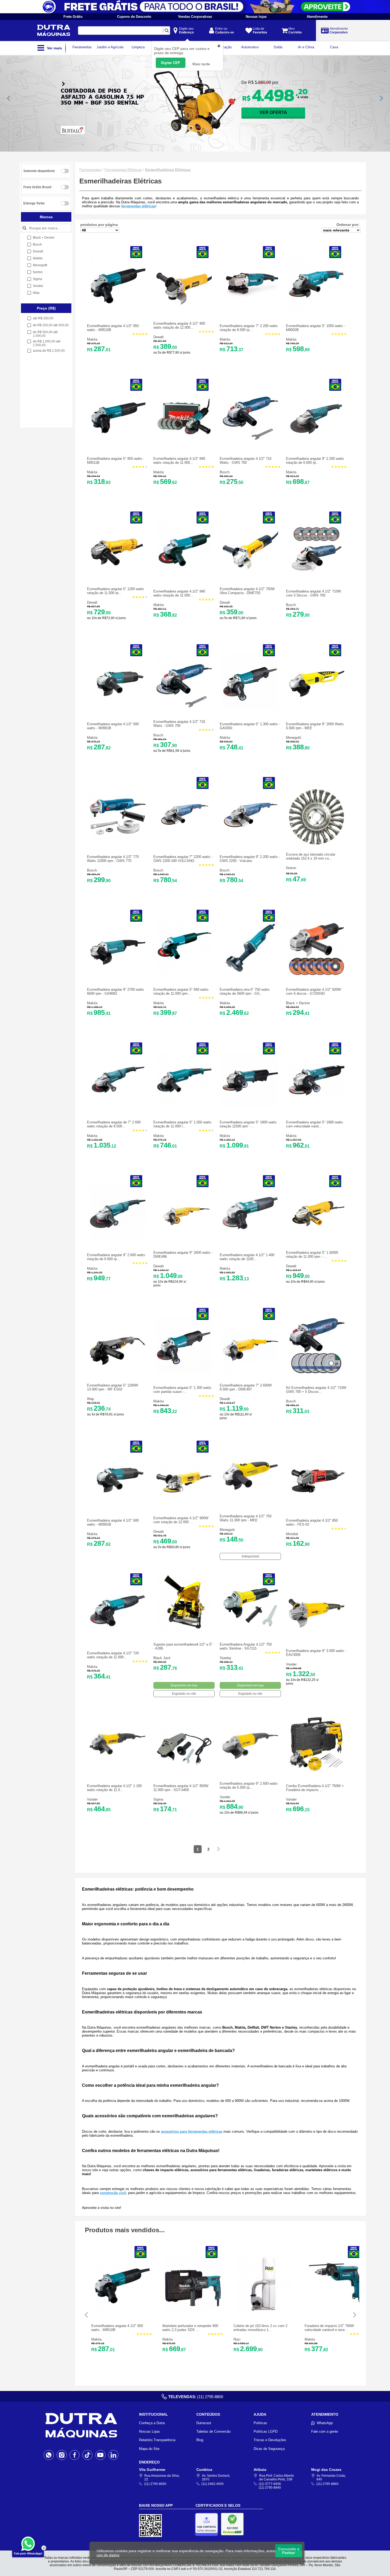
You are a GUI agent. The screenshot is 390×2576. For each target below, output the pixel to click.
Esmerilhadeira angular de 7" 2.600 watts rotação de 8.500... (114, 1124)
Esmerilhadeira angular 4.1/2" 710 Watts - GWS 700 (246, 461)
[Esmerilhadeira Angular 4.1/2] (250, 1629)
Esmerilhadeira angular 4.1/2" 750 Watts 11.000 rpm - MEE (246, 1518)
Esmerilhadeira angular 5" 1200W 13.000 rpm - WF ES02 (112, 1387)
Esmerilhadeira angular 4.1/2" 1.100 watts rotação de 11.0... (114, 1788)
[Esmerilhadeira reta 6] (250, 974)
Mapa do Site (149, 2449)
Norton (291, 868)
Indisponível (250, 1556)
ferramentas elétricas (138, 206)
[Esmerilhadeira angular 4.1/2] (118, 310)
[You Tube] (100, 2455)
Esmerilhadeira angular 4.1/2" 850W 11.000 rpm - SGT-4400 (181, 1788)
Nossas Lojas (149, 2431)
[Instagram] (62, 2455)
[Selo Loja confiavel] (208, 2524)
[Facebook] (75, 2455)
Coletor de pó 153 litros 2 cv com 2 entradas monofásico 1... (260, 2328)
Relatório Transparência (157, 2440)
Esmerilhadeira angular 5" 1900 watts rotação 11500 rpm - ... (248, 1124)
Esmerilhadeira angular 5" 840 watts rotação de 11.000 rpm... (181, 991)
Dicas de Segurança (269, 2449)
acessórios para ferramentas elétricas (192, 2131)
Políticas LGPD (266, 2431)
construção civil (113, 2193)
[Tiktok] (87, 2455)
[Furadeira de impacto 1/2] (335, 2310)
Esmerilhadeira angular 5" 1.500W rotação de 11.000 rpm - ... (312, 1255)
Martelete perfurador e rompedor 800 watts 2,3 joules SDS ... (190, 2328)
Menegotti (294, 738)
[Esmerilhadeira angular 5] (317, 310)
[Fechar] (44, 2548)
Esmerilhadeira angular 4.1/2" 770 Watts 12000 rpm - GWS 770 (113, 859)
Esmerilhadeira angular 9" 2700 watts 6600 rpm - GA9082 (116, 991)
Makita (92, 339)
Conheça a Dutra (152, 2423)
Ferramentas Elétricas (123, 170)
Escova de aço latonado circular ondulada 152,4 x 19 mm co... (311, 856)
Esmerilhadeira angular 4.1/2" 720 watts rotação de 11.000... (113, 1655)
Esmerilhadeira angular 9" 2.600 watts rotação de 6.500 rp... (249, 1785)
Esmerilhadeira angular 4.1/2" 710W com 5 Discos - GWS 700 (313, 593)
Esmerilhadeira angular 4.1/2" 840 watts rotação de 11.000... (179, 461)
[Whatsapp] (49, 2455)
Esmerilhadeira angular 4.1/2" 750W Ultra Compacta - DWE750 (247, 591)
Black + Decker (298, 1003)
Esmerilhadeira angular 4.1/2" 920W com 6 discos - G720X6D (313, 991)
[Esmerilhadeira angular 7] (250, 310)
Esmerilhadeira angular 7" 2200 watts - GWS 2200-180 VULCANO (183, 859)
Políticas (260, 2423)
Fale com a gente (325, 2431)
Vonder (291, 1664)
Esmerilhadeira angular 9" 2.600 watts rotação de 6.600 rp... (116, 1257)
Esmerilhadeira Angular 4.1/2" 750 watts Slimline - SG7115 (246, 1646)
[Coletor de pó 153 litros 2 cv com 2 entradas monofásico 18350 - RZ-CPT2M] (264, 2310)
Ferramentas (90, 170)
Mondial (292, 1534)
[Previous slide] (9, 98)
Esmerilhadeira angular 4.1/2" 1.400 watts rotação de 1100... (247, 1257)
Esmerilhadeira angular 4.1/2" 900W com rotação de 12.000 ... (181, 1520)
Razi (237, 2339)
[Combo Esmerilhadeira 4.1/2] (317, 1770)
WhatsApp (325, 2423)
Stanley (226, 1658)
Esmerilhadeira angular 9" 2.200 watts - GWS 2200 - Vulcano (250, 859)
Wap (90, 1399)
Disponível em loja (184, 1685)
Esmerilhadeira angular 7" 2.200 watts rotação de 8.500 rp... (249, 328)
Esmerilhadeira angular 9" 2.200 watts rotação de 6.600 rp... (315, 461)
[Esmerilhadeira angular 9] (317, 443)
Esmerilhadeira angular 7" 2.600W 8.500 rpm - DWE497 (246, 1387)
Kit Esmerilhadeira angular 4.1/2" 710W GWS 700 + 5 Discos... (316, 1390)
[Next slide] (381, 98)
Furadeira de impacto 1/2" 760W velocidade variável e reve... (329, 2328)
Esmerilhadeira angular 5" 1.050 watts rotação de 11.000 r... (182, 1124)
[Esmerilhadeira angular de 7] (118, 1107)
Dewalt (159, 337)
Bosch (225, 472)
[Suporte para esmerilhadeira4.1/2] (184, 1629)
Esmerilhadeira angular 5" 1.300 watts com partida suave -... (182, 1390)
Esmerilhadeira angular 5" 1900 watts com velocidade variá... (315, 1124)
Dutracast (204, 2423)
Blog (200, 2440)
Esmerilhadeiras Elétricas (168, 170)
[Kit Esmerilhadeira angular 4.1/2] (317, 1372)
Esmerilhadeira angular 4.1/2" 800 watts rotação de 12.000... (179, 325)
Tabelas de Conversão (213, 2431)
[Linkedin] (113, 2455)
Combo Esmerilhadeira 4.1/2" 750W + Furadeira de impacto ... (315, 1788)
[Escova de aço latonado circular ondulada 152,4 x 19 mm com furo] (317, 843)
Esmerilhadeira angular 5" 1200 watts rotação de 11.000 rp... (116, 591)
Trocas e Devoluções (270, 2440)
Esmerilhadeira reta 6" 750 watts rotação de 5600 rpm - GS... (245, 991)
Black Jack (162, 1658)
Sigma (158, 1799)
